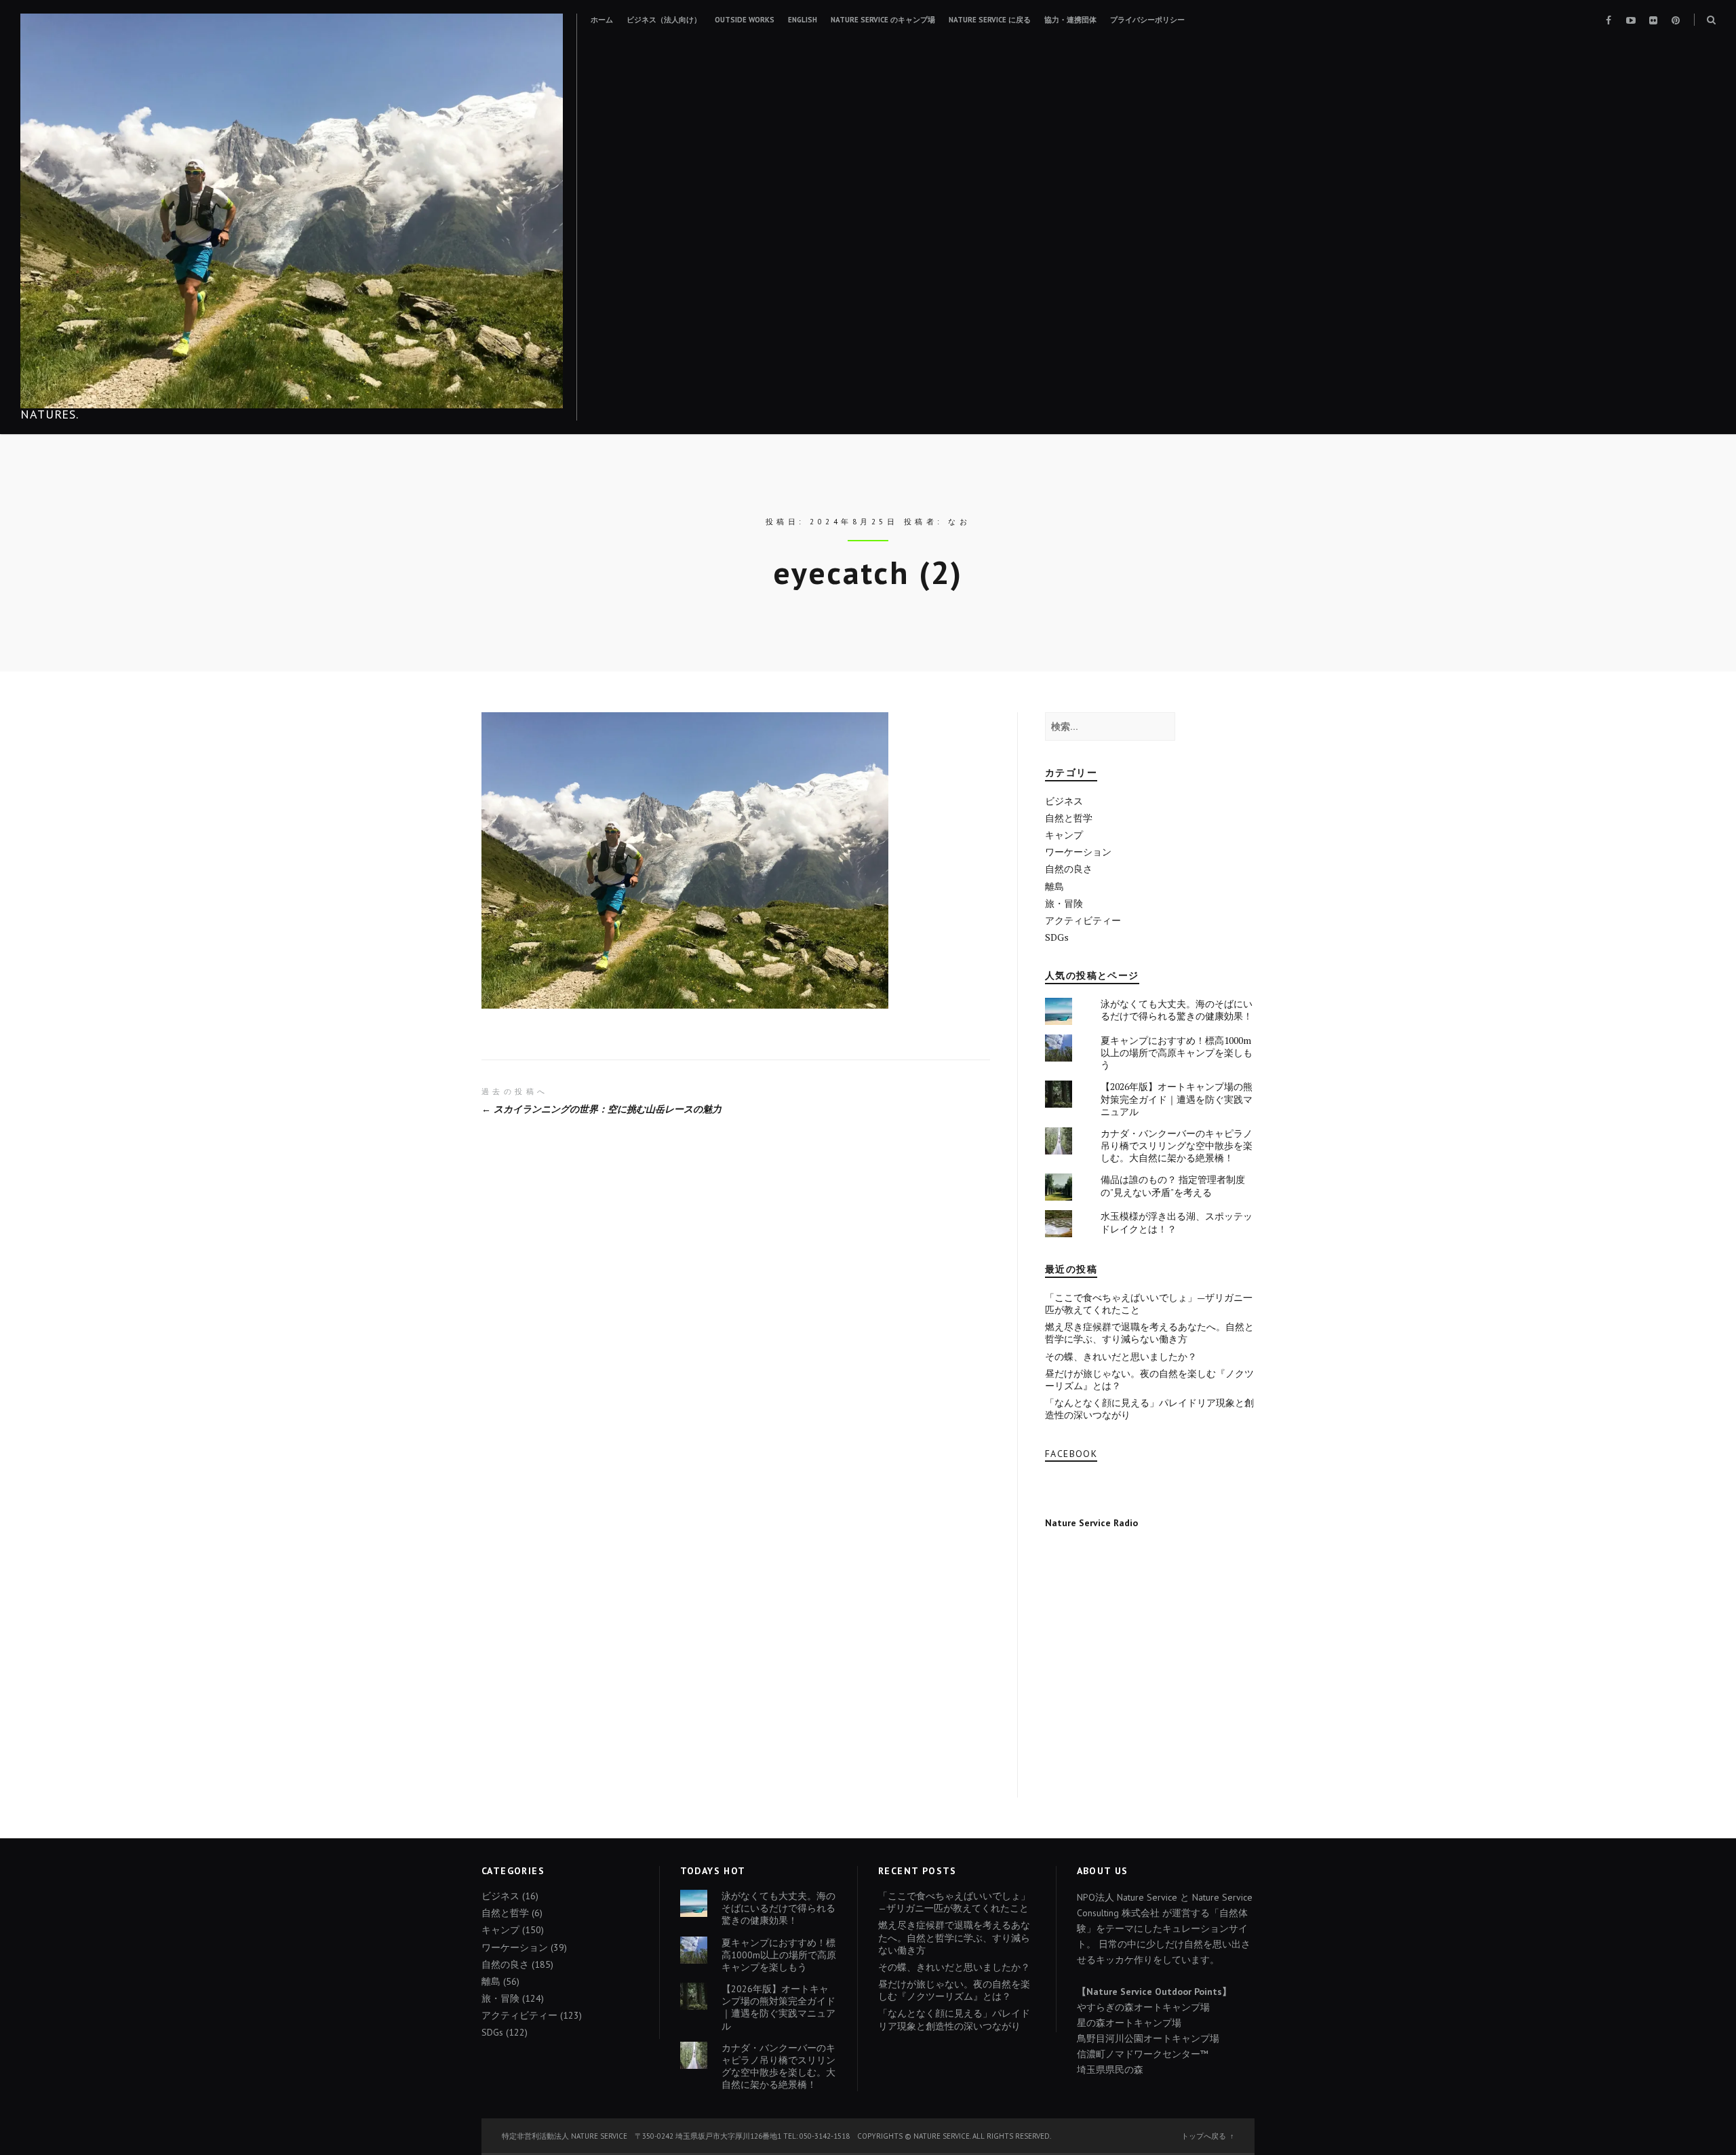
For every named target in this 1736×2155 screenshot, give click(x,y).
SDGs (1057, 937)
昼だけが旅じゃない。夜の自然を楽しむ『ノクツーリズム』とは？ (1149, 1379)
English (803, 20)
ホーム (602, 20)
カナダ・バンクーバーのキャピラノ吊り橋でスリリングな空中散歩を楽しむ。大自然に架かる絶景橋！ (1177, 1145)
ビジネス (1064, 801)
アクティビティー (1083, 920)
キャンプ (1064, 835)
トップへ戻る (1204, 2136)
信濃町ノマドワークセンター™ (1143, 2054)
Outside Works (745, 20)
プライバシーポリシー (1147, 20)
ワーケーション (1078, 852)
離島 (1054, 886)
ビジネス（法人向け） (664, 20)
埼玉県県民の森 (1110, 2070)
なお (959, 522)
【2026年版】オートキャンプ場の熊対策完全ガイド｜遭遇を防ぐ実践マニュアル (1177, 1099)
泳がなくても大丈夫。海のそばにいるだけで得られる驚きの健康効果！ (1177, 1010)
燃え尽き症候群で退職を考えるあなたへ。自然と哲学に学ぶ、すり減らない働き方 (1149, 1333)
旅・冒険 (1064, 903)
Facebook (1071, 1454)
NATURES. (50, 414)
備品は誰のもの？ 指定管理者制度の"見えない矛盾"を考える (1173, 1185)
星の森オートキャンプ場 (1129, 2023)
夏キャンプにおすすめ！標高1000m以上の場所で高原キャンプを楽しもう (1177, 1052)
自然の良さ (1069, 869)
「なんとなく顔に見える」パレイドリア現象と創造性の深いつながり (1149, 1409)
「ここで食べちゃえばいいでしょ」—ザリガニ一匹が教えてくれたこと (1149, 1303)
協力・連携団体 (1070, 20)
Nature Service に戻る (990, 20)
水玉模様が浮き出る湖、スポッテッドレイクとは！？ (1177, 1222)
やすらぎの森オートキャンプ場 (1143, 2007)
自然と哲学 (1069, 818)
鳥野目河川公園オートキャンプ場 (1148, 2038)
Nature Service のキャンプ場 (883, 20)
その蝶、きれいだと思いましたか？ (1121, 1356)
